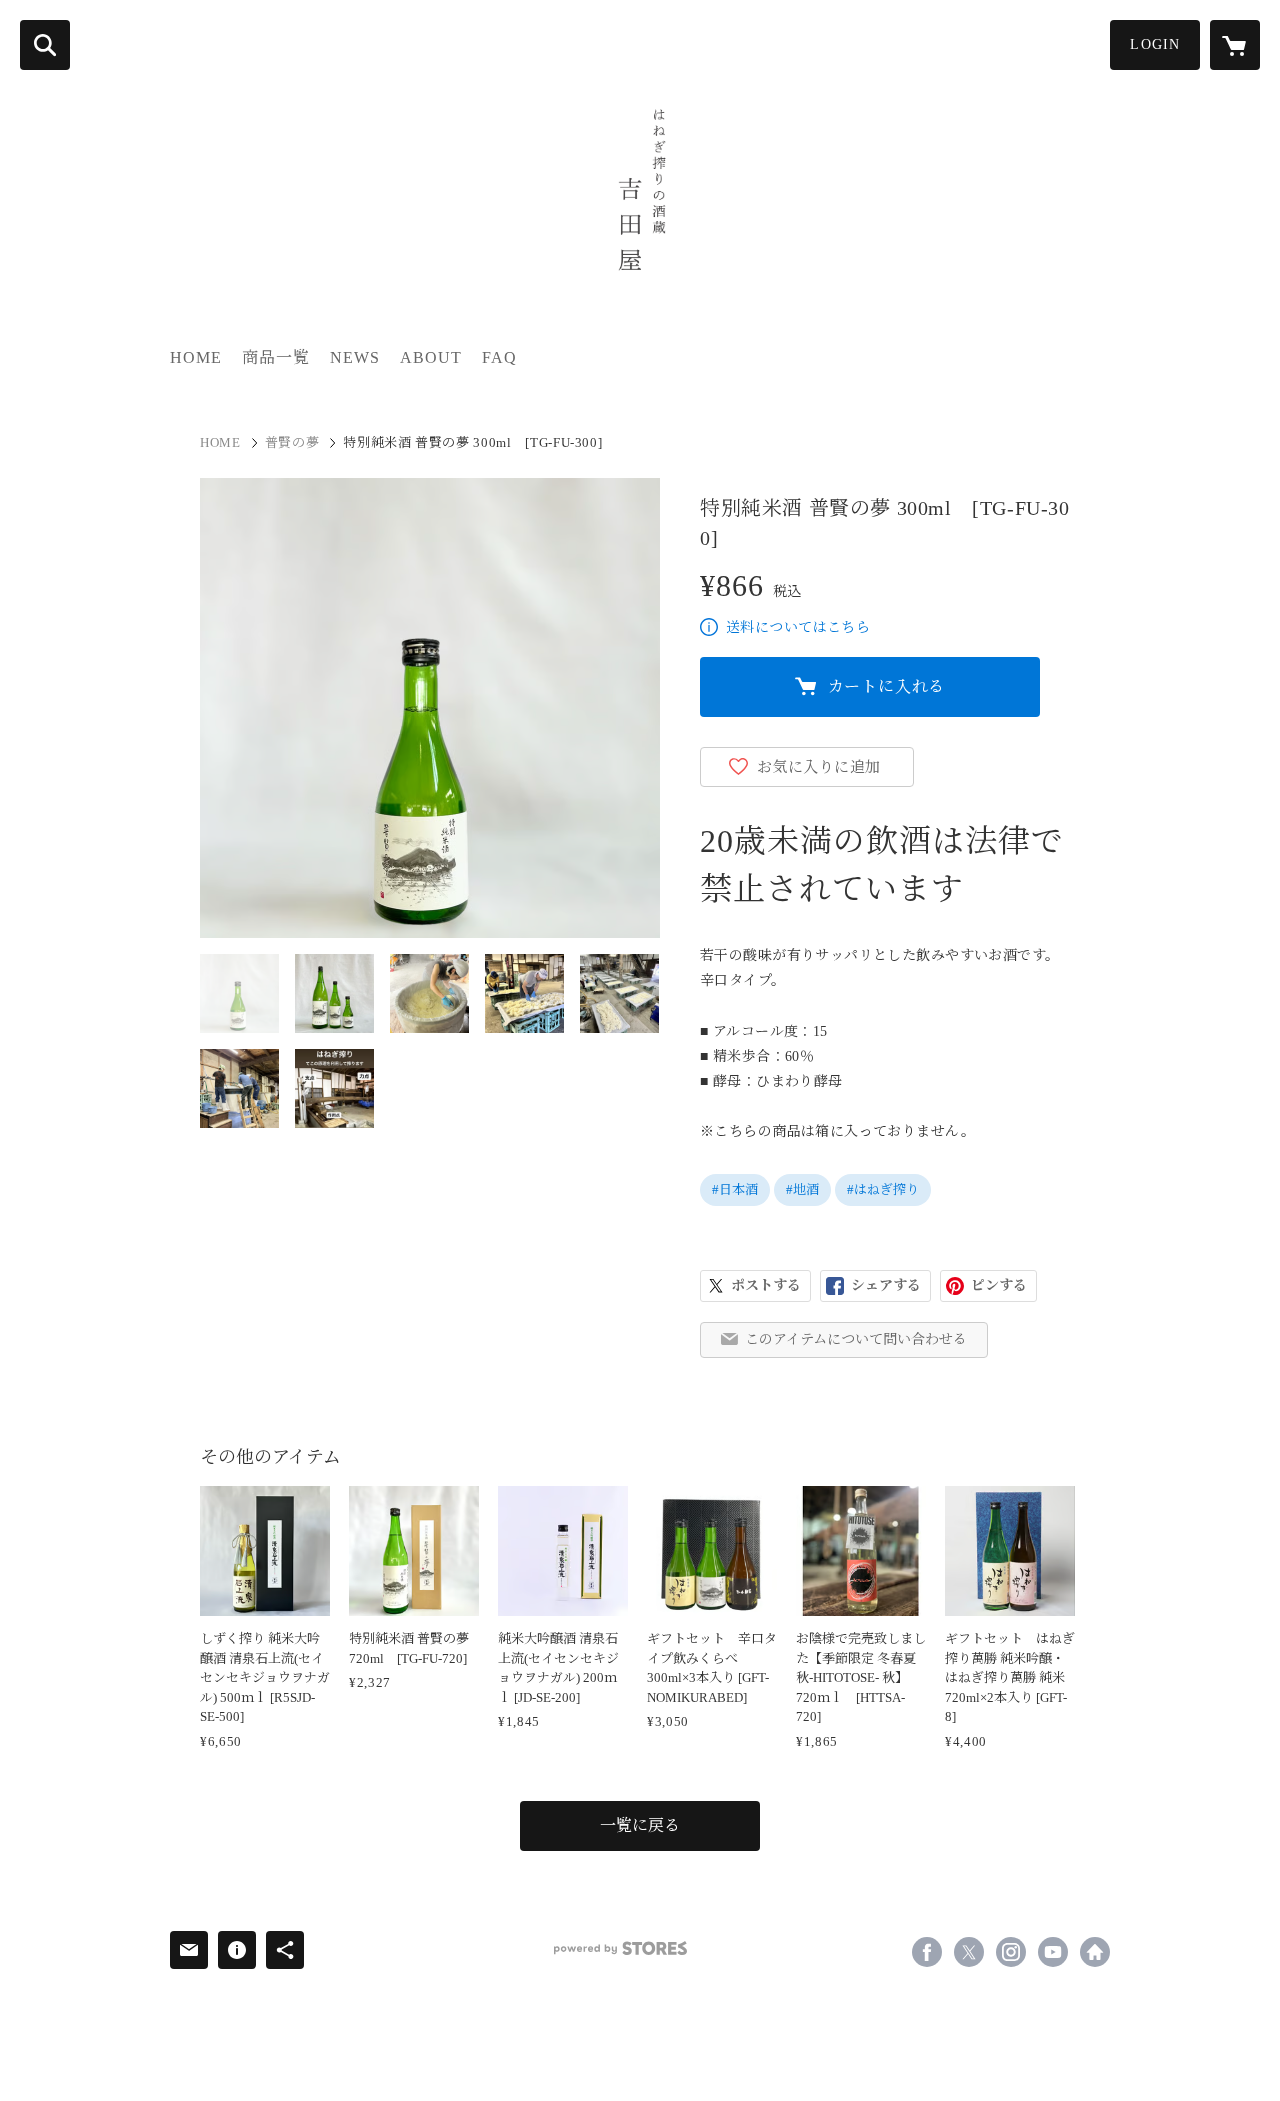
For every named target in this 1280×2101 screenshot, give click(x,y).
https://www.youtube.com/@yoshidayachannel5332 (1053, 1952)
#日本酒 (735, 1189)
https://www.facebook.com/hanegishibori (927, 1952)
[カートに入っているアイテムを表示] (1235, 45)
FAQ (499, 357)
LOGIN (1155, 44)
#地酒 (802, 1189)
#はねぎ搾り (883, 1189)
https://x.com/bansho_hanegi (969, 1952)
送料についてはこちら (798, 627)
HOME (196, 357)
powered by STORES (620, 1948)
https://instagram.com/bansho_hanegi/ (1011, 1952)
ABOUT (431, 357)
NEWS (355, 357)
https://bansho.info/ (1095, 1952)
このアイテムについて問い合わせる (856, 1339)
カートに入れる (887, 686)
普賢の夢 (292, 442)
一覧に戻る (640, 1825)
